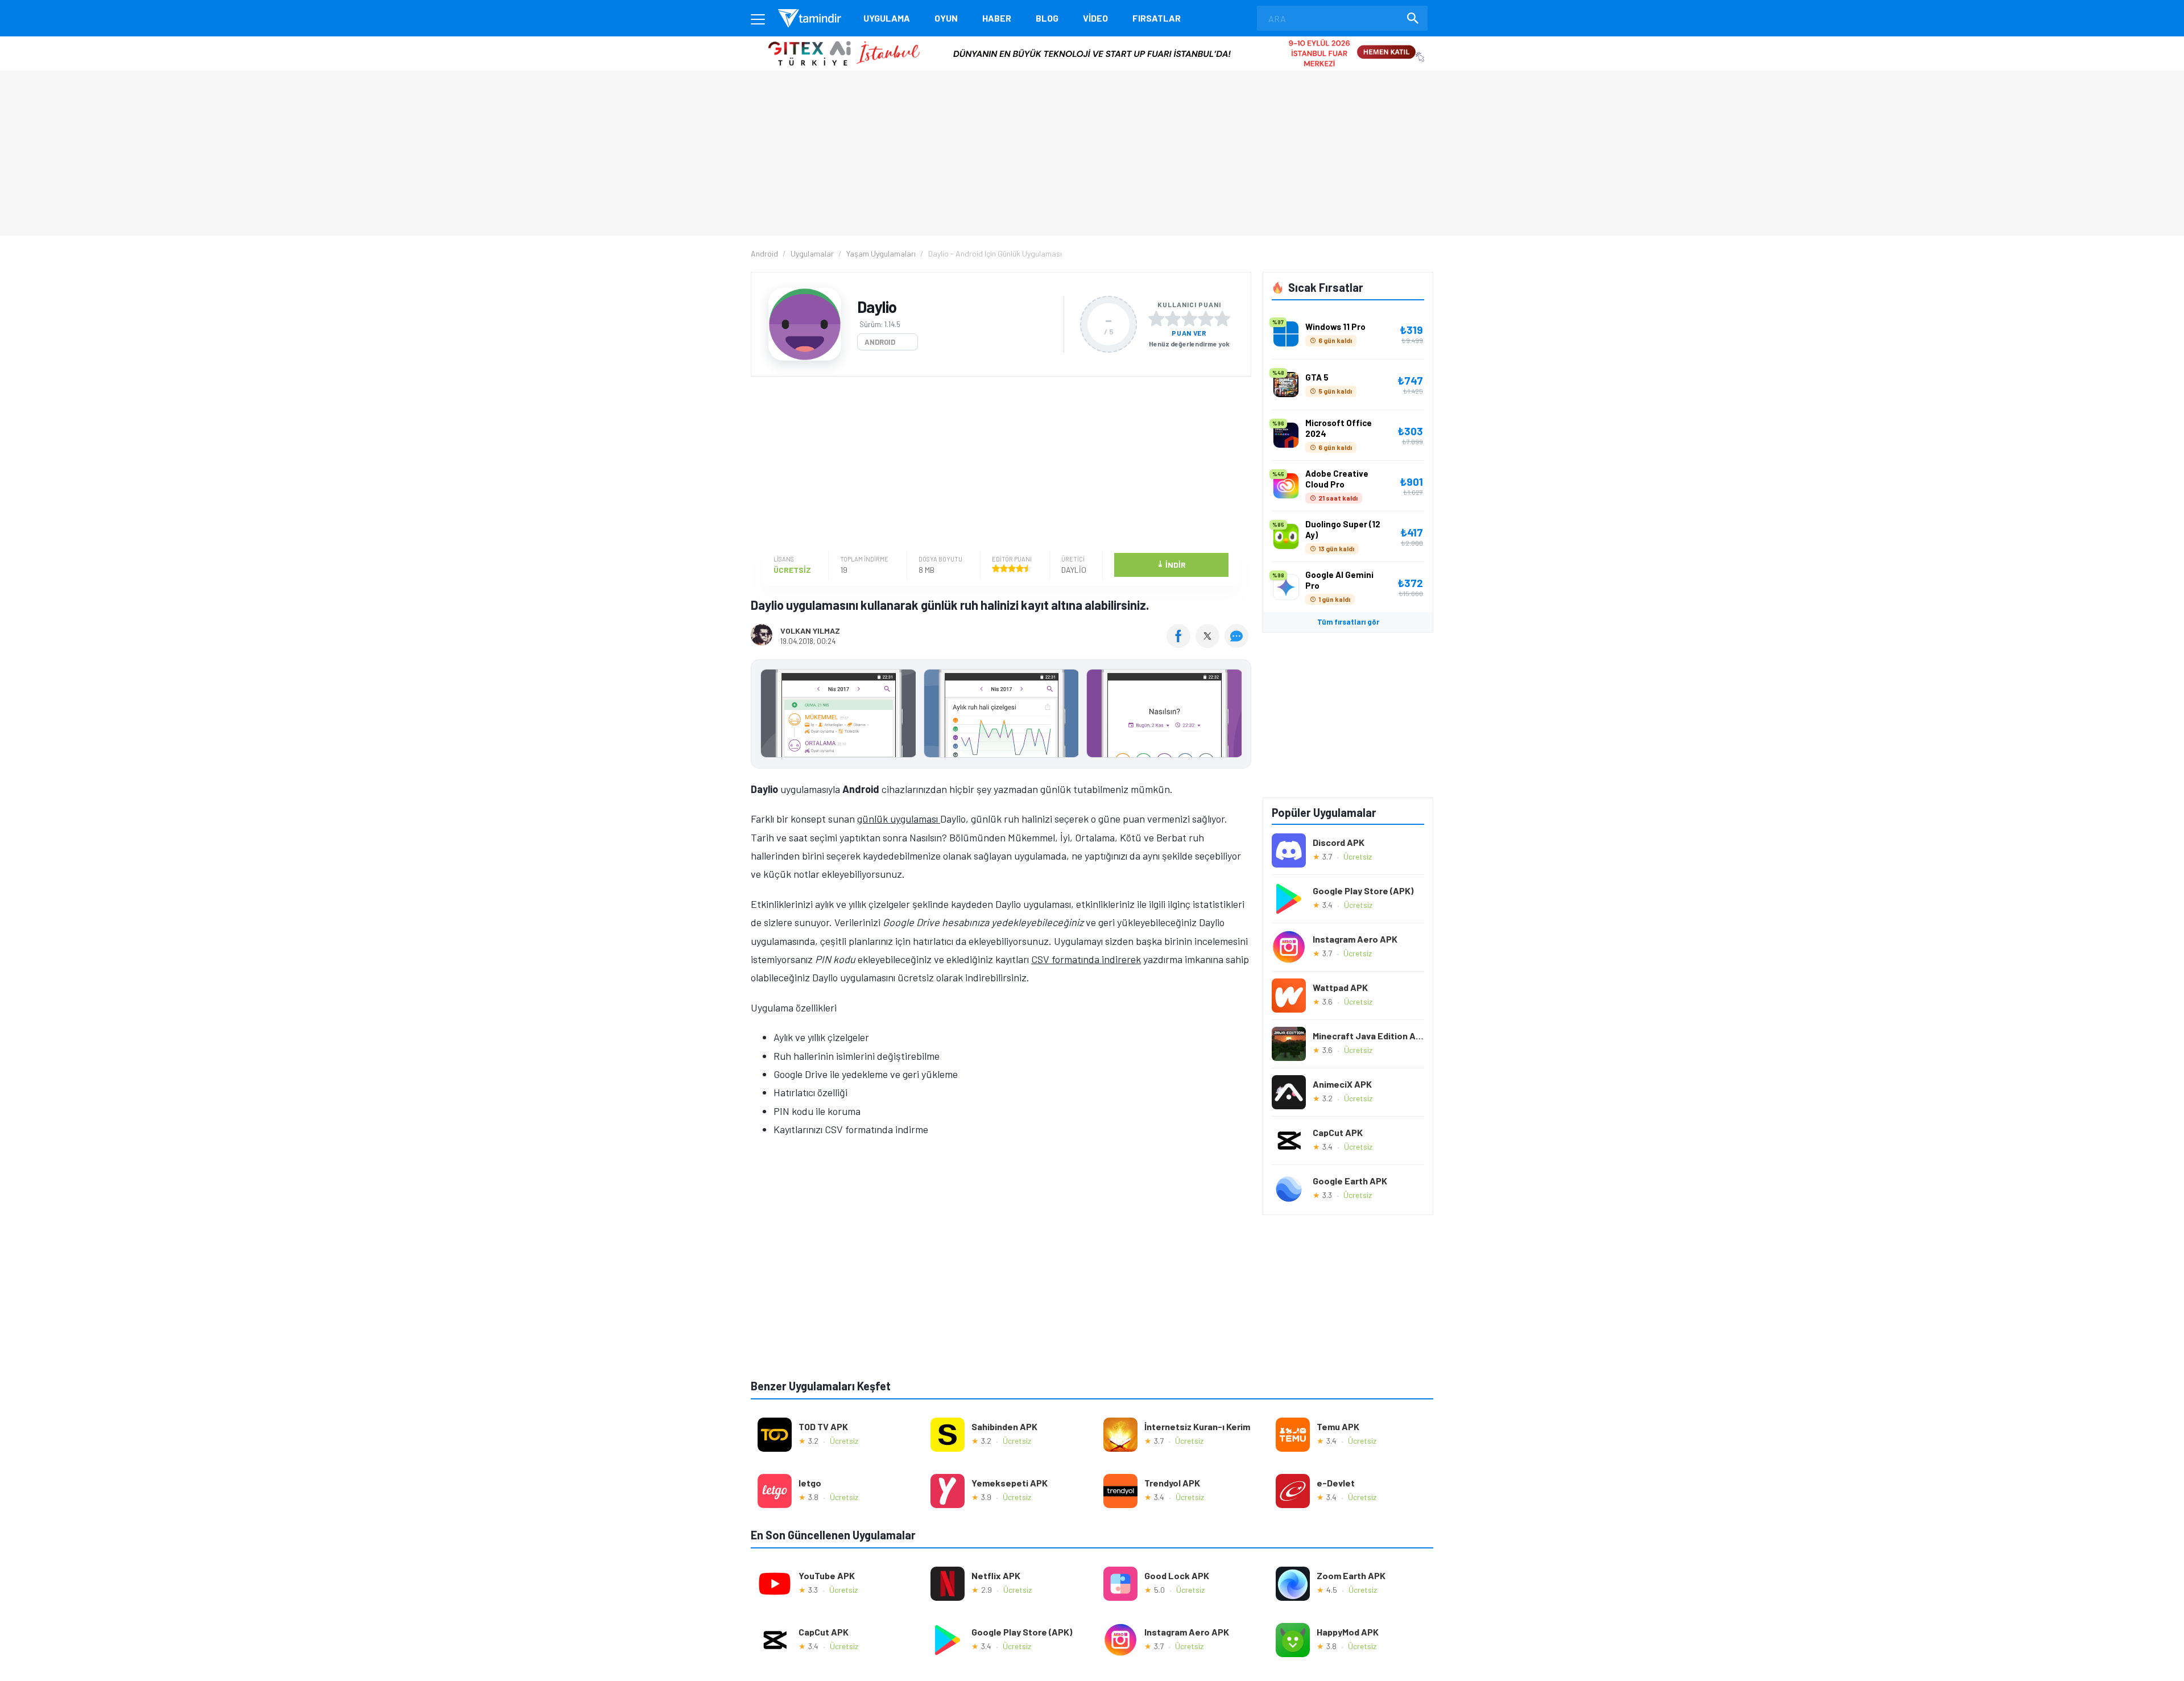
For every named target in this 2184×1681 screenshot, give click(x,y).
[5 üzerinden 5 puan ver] (1222, 319)
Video (1095, 18)
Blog (1047, 18)
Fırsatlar (1157, 18)
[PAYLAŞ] (1181, 644)
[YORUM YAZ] (1238, 644)
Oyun (946, 18)
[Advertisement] (998, 465)
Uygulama (887, 18)
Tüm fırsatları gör (1348, 622)
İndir (1171, 564)
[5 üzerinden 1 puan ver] (1156, 319)
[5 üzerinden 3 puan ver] (1189, 319)
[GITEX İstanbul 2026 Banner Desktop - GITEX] (1092, 41)
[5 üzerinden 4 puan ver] (1206, 319)
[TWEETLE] (1209, 644)
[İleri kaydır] (1237, 714)
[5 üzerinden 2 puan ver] (1173, 319)
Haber (997, 18)
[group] (1001, 716)
